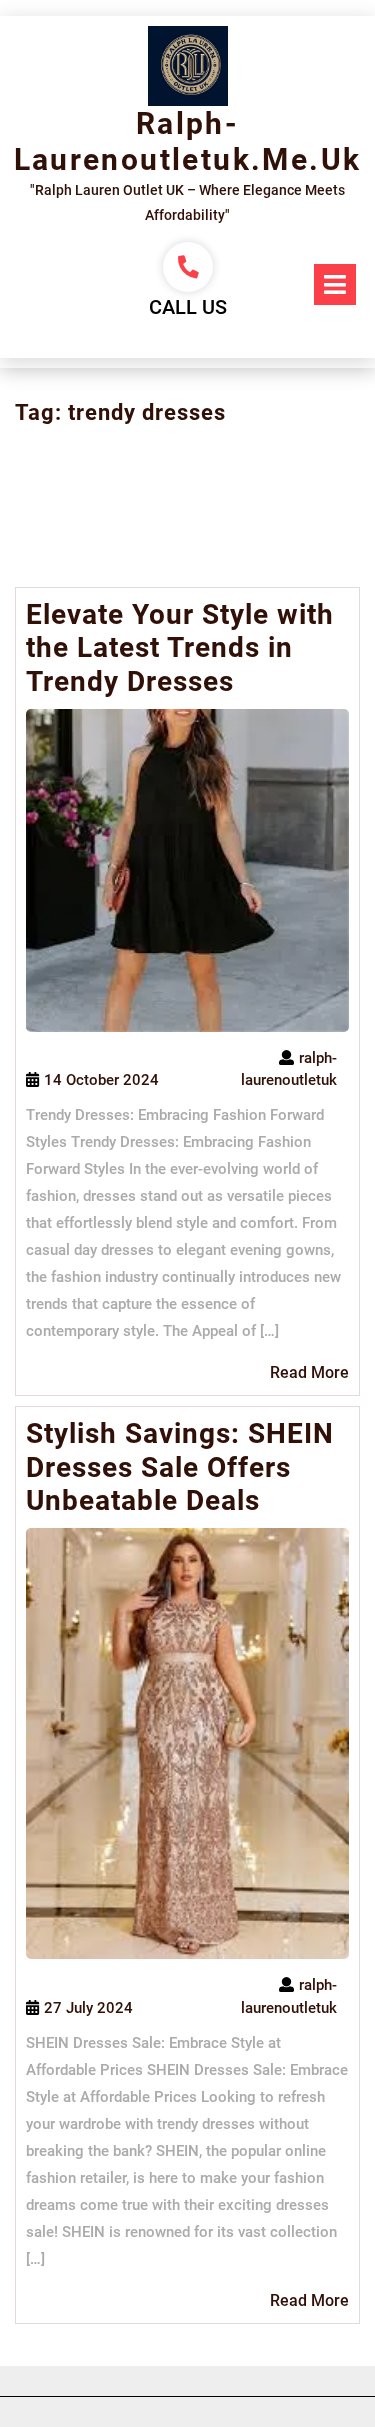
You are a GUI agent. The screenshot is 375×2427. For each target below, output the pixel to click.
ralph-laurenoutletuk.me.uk (188, 141)
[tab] (335, 284)
